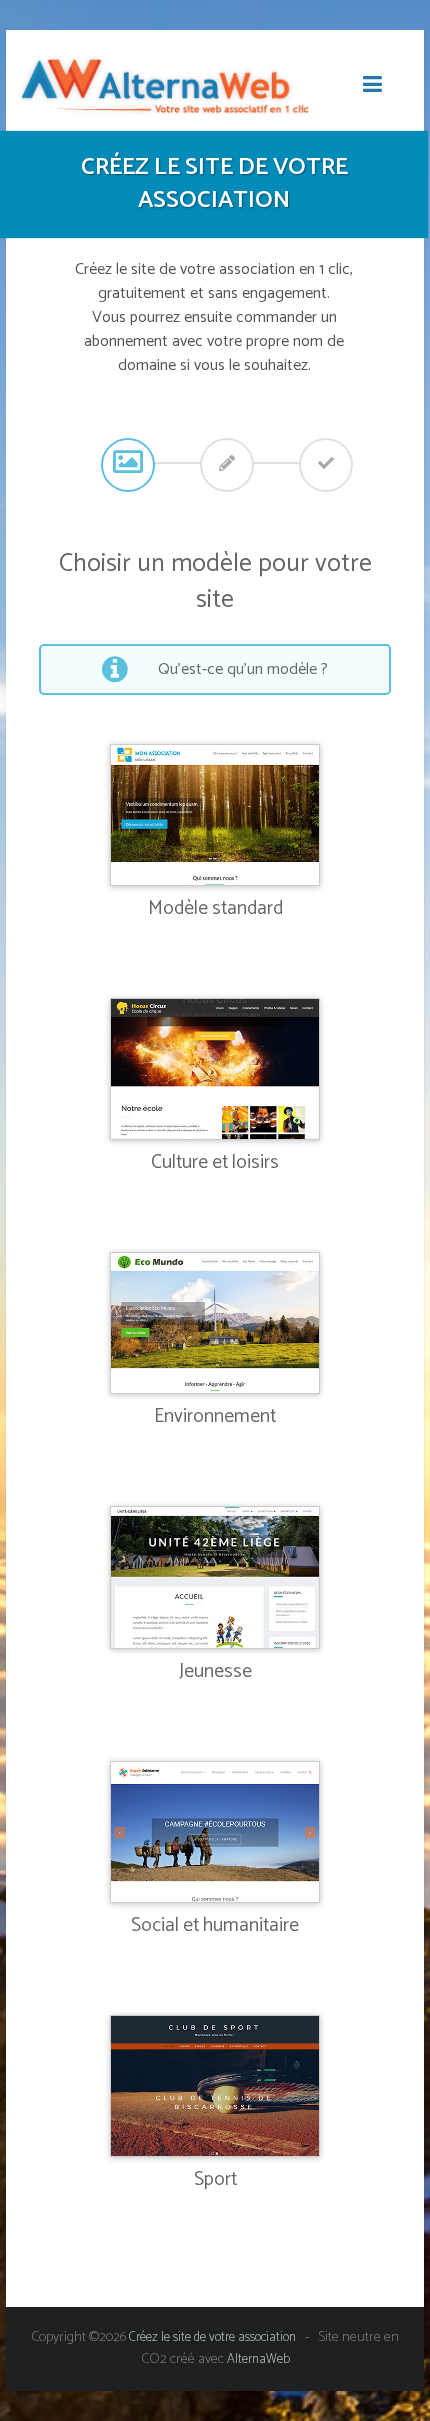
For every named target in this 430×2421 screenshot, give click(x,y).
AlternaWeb (258, 2359)
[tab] (126, 463)
